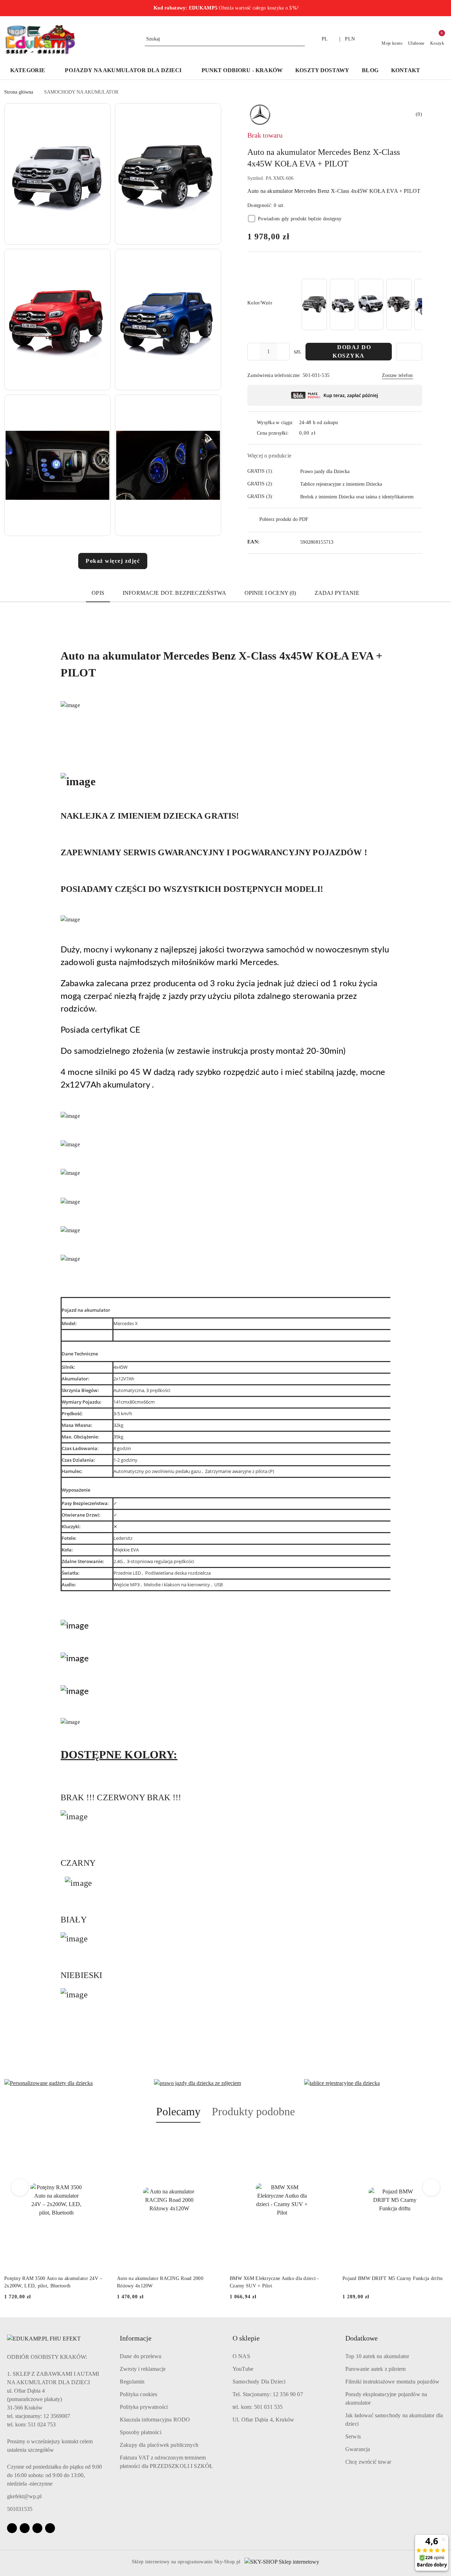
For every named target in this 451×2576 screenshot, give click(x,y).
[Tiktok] (50, 2528)
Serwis (353, 2436)
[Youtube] (37, 2528)
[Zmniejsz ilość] (253, 352)
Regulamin (132, 2382)
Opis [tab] (98, 593)
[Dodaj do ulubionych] (409, 352)
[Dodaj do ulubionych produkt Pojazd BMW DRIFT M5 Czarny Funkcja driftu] (439, 2139)
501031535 (20, 2509)
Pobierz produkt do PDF (284, 519)
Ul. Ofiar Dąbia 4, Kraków (263, 2420)
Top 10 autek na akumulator (377, 2356)
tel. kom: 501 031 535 (258, 2407)
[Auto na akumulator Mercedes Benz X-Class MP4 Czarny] (314, 304)
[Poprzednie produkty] (20, 2187)
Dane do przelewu (141, 2356)
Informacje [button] (136, 2338)
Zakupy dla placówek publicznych (159, 2445)
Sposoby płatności (141, 2432)
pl (325, 39)
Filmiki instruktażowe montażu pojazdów (392, 2382)
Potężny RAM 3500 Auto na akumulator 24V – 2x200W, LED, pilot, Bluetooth (53, 2282)
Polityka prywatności (144, 2407)
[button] (437, 71)
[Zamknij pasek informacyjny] (444, 8)
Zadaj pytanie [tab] (337, 593)
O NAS (241, 2356)
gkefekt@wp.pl (24, 2496)
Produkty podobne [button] (253, 2111)
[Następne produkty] (431, 2187)
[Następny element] (414, 304)
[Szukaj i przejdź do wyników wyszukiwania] (301, 39)
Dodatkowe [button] (362, 2338)
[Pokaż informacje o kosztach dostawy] (321, 433)
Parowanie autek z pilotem (375, 2369)
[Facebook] (12, 2528)
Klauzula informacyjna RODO (155, 2420)
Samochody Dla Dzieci (259, 2382)
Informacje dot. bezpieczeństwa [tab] (174, 593)
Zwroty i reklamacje (143, 2369)
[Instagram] (25, 2528)
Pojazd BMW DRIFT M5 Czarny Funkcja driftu (393, 2278)
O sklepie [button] (246, 2338)
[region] (361, 304)
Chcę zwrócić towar (368, 2462)
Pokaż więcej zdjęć (113, 561)
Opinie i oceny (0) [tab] (270, 593)
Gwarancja (358, 2449)
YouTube (243, 2369)
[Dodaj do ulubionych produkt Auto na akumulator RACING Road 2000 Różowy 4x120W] (213, 2139)
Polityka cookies (139, 2394)
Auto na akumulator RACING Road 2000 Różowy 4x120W (160, 2282)
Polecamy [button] (178, 2111)
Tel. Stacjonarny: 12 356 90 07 (268, 2394)
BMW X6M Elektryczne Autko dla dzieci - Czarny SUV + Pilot (274, 2282)
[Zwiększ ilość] (284, 352)
